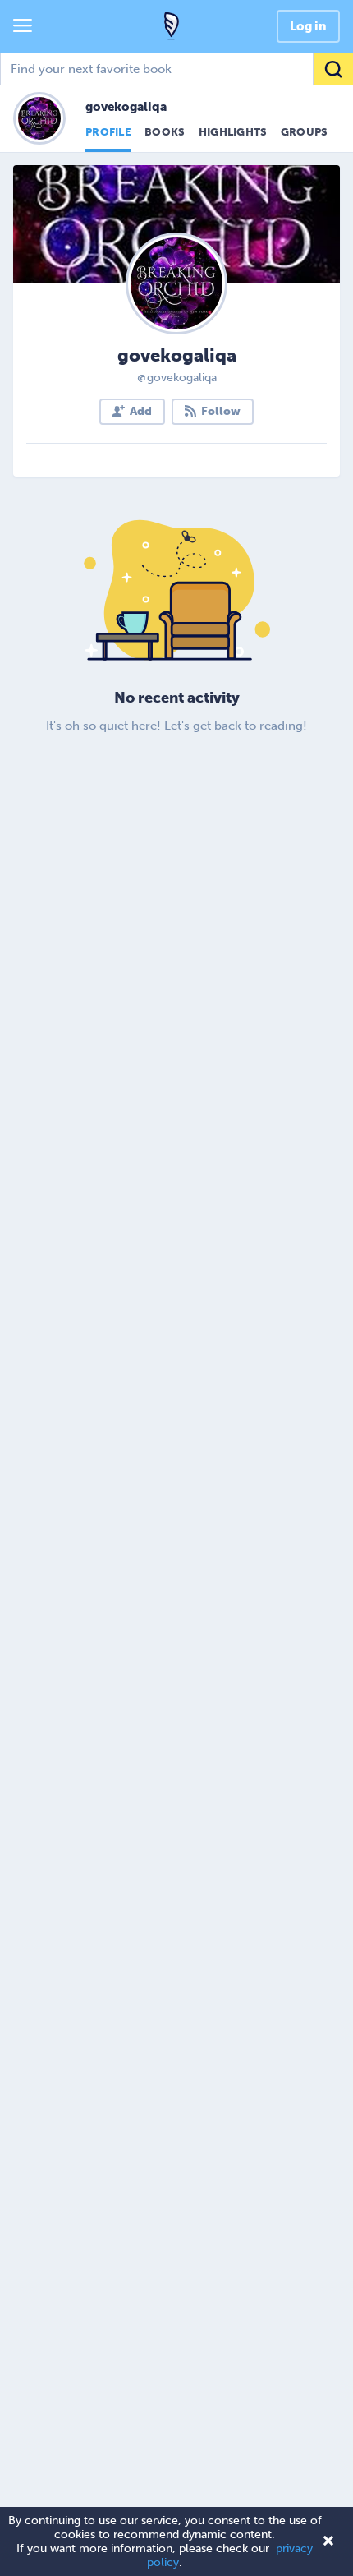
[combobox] (176, 69)
